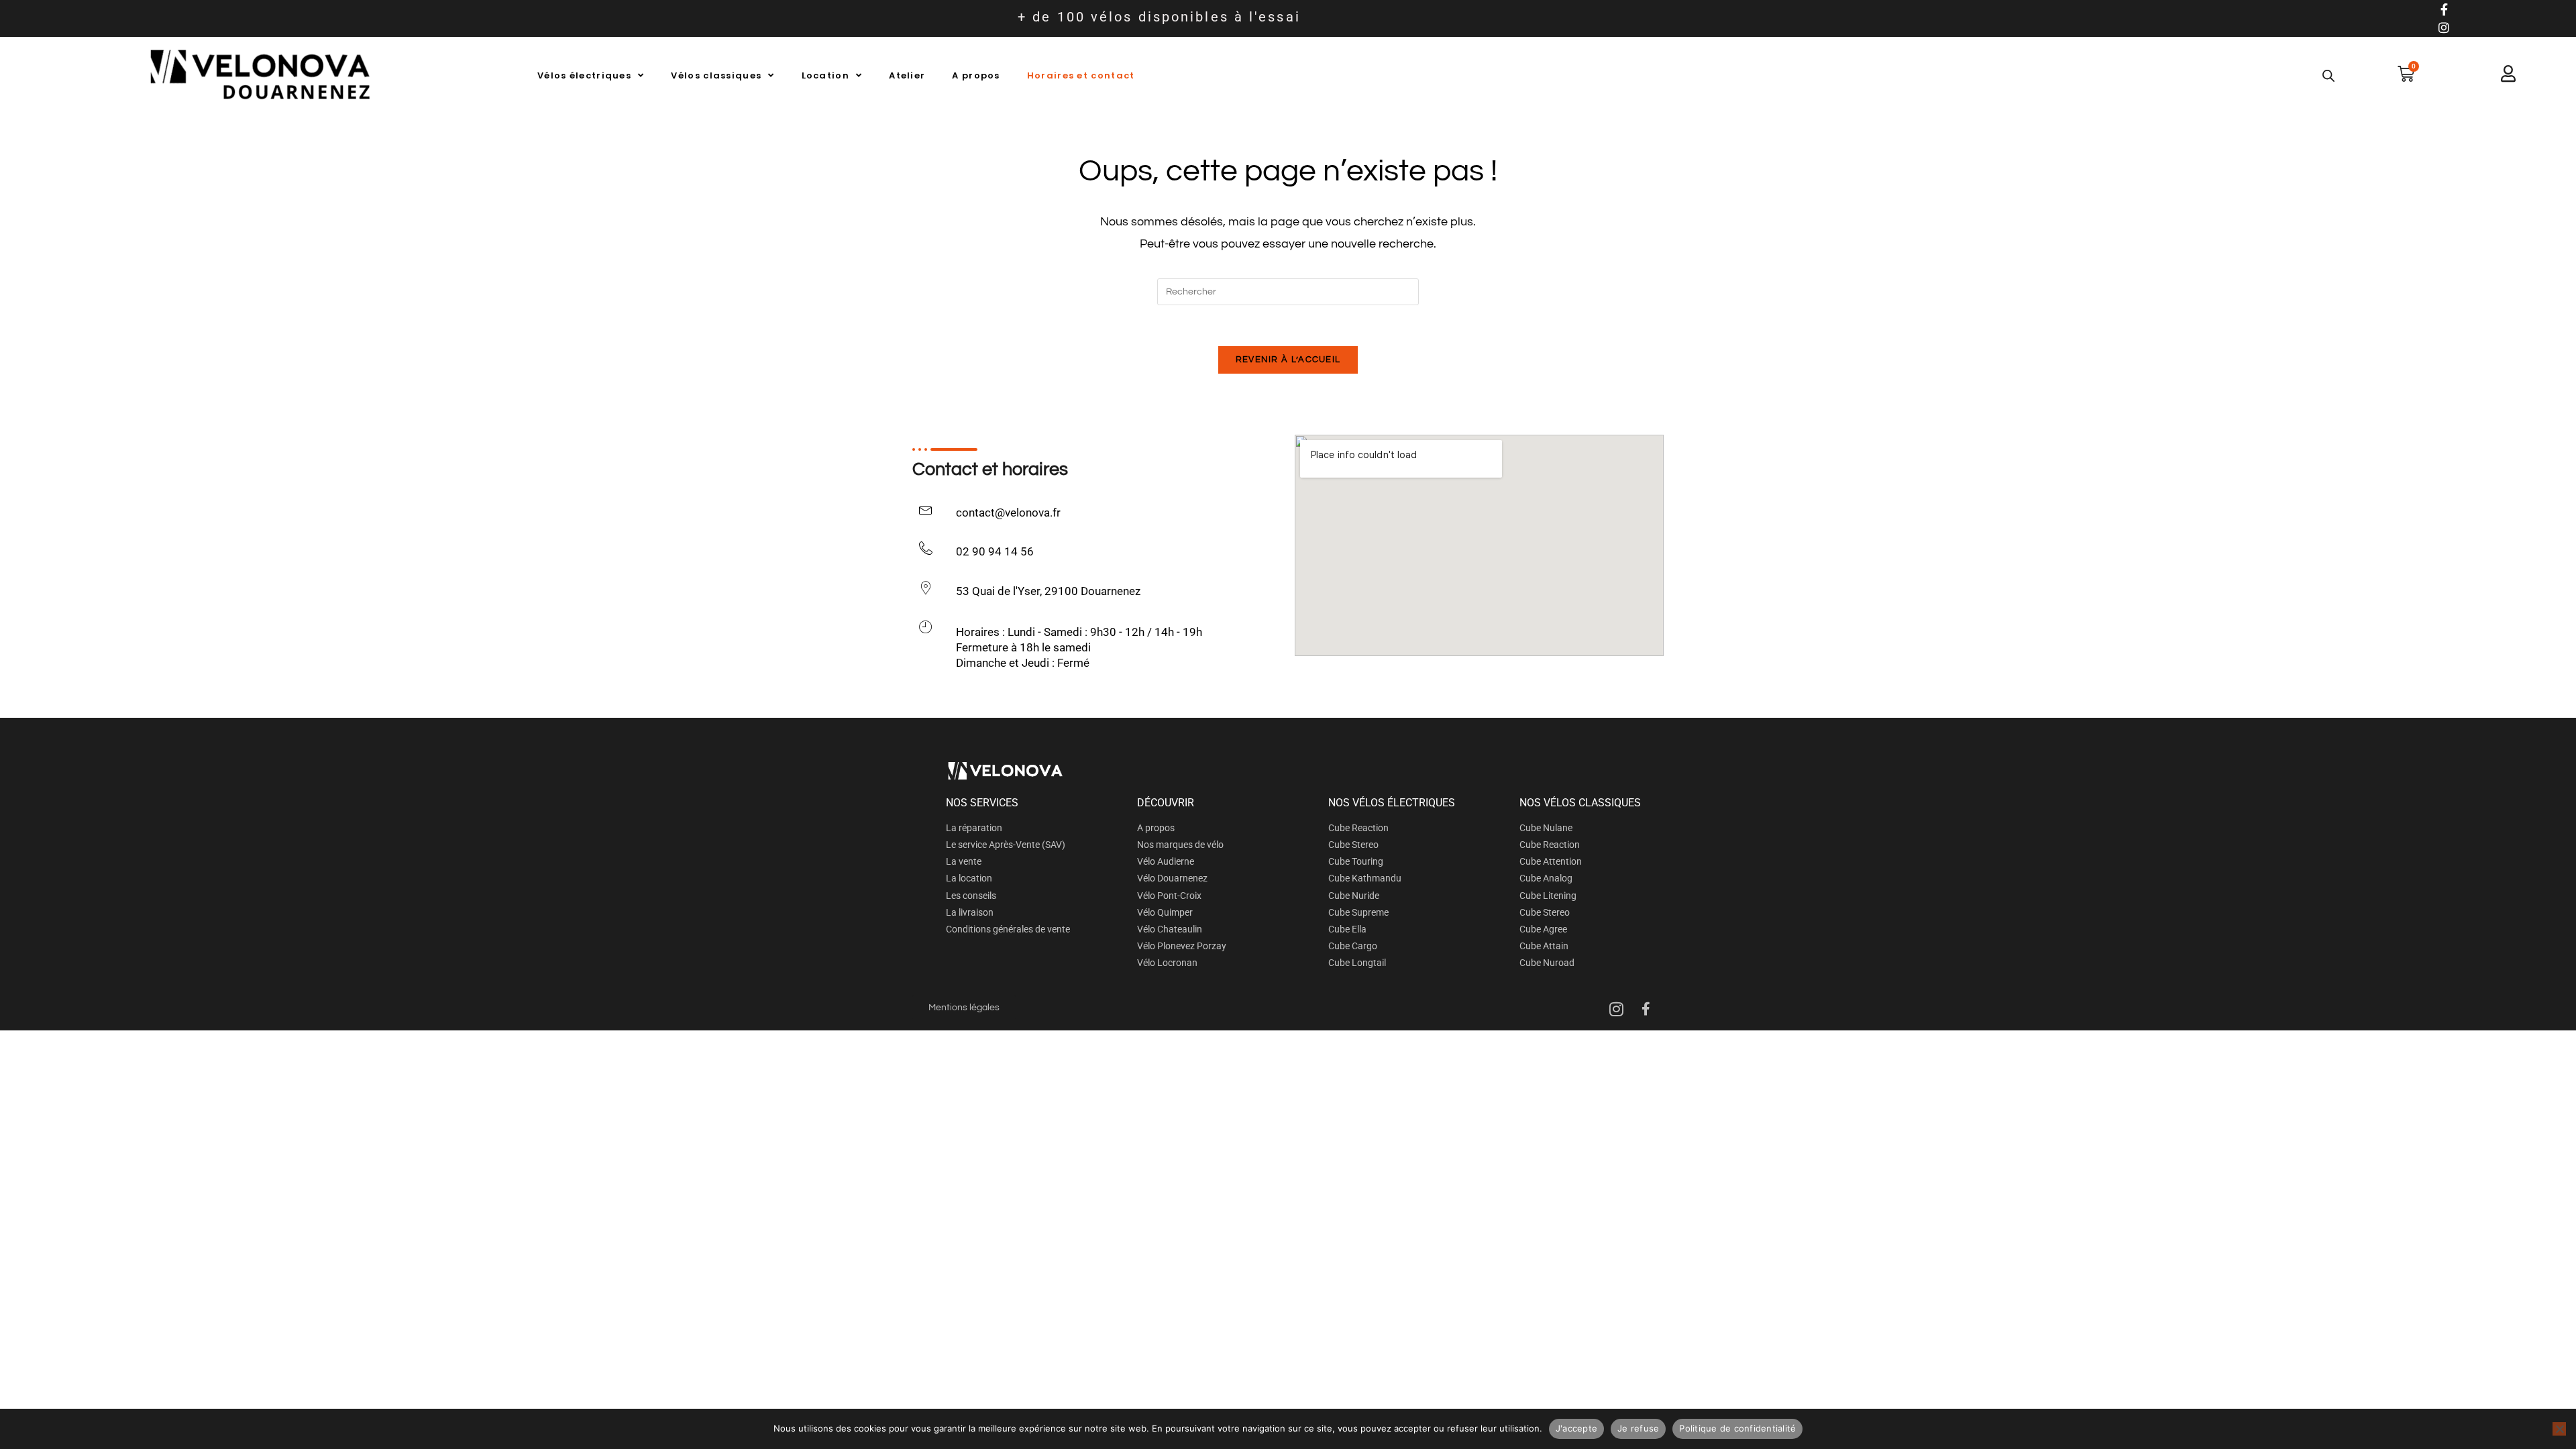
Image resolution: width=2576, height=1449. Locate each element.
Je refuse (1638, 1428)
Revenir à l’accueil (1288, 360)
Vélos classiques (716, 75)
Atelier (907, 75)
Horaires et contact (1081, 75)
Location (825, 75)
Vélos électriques (584, 75)
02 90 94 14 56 (995, 551)
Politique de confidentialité (1737, 1428)
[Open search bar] (2328, 76)
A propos (976, 75)
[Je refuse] (2559, 1429)
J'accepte (1576, 1428)
